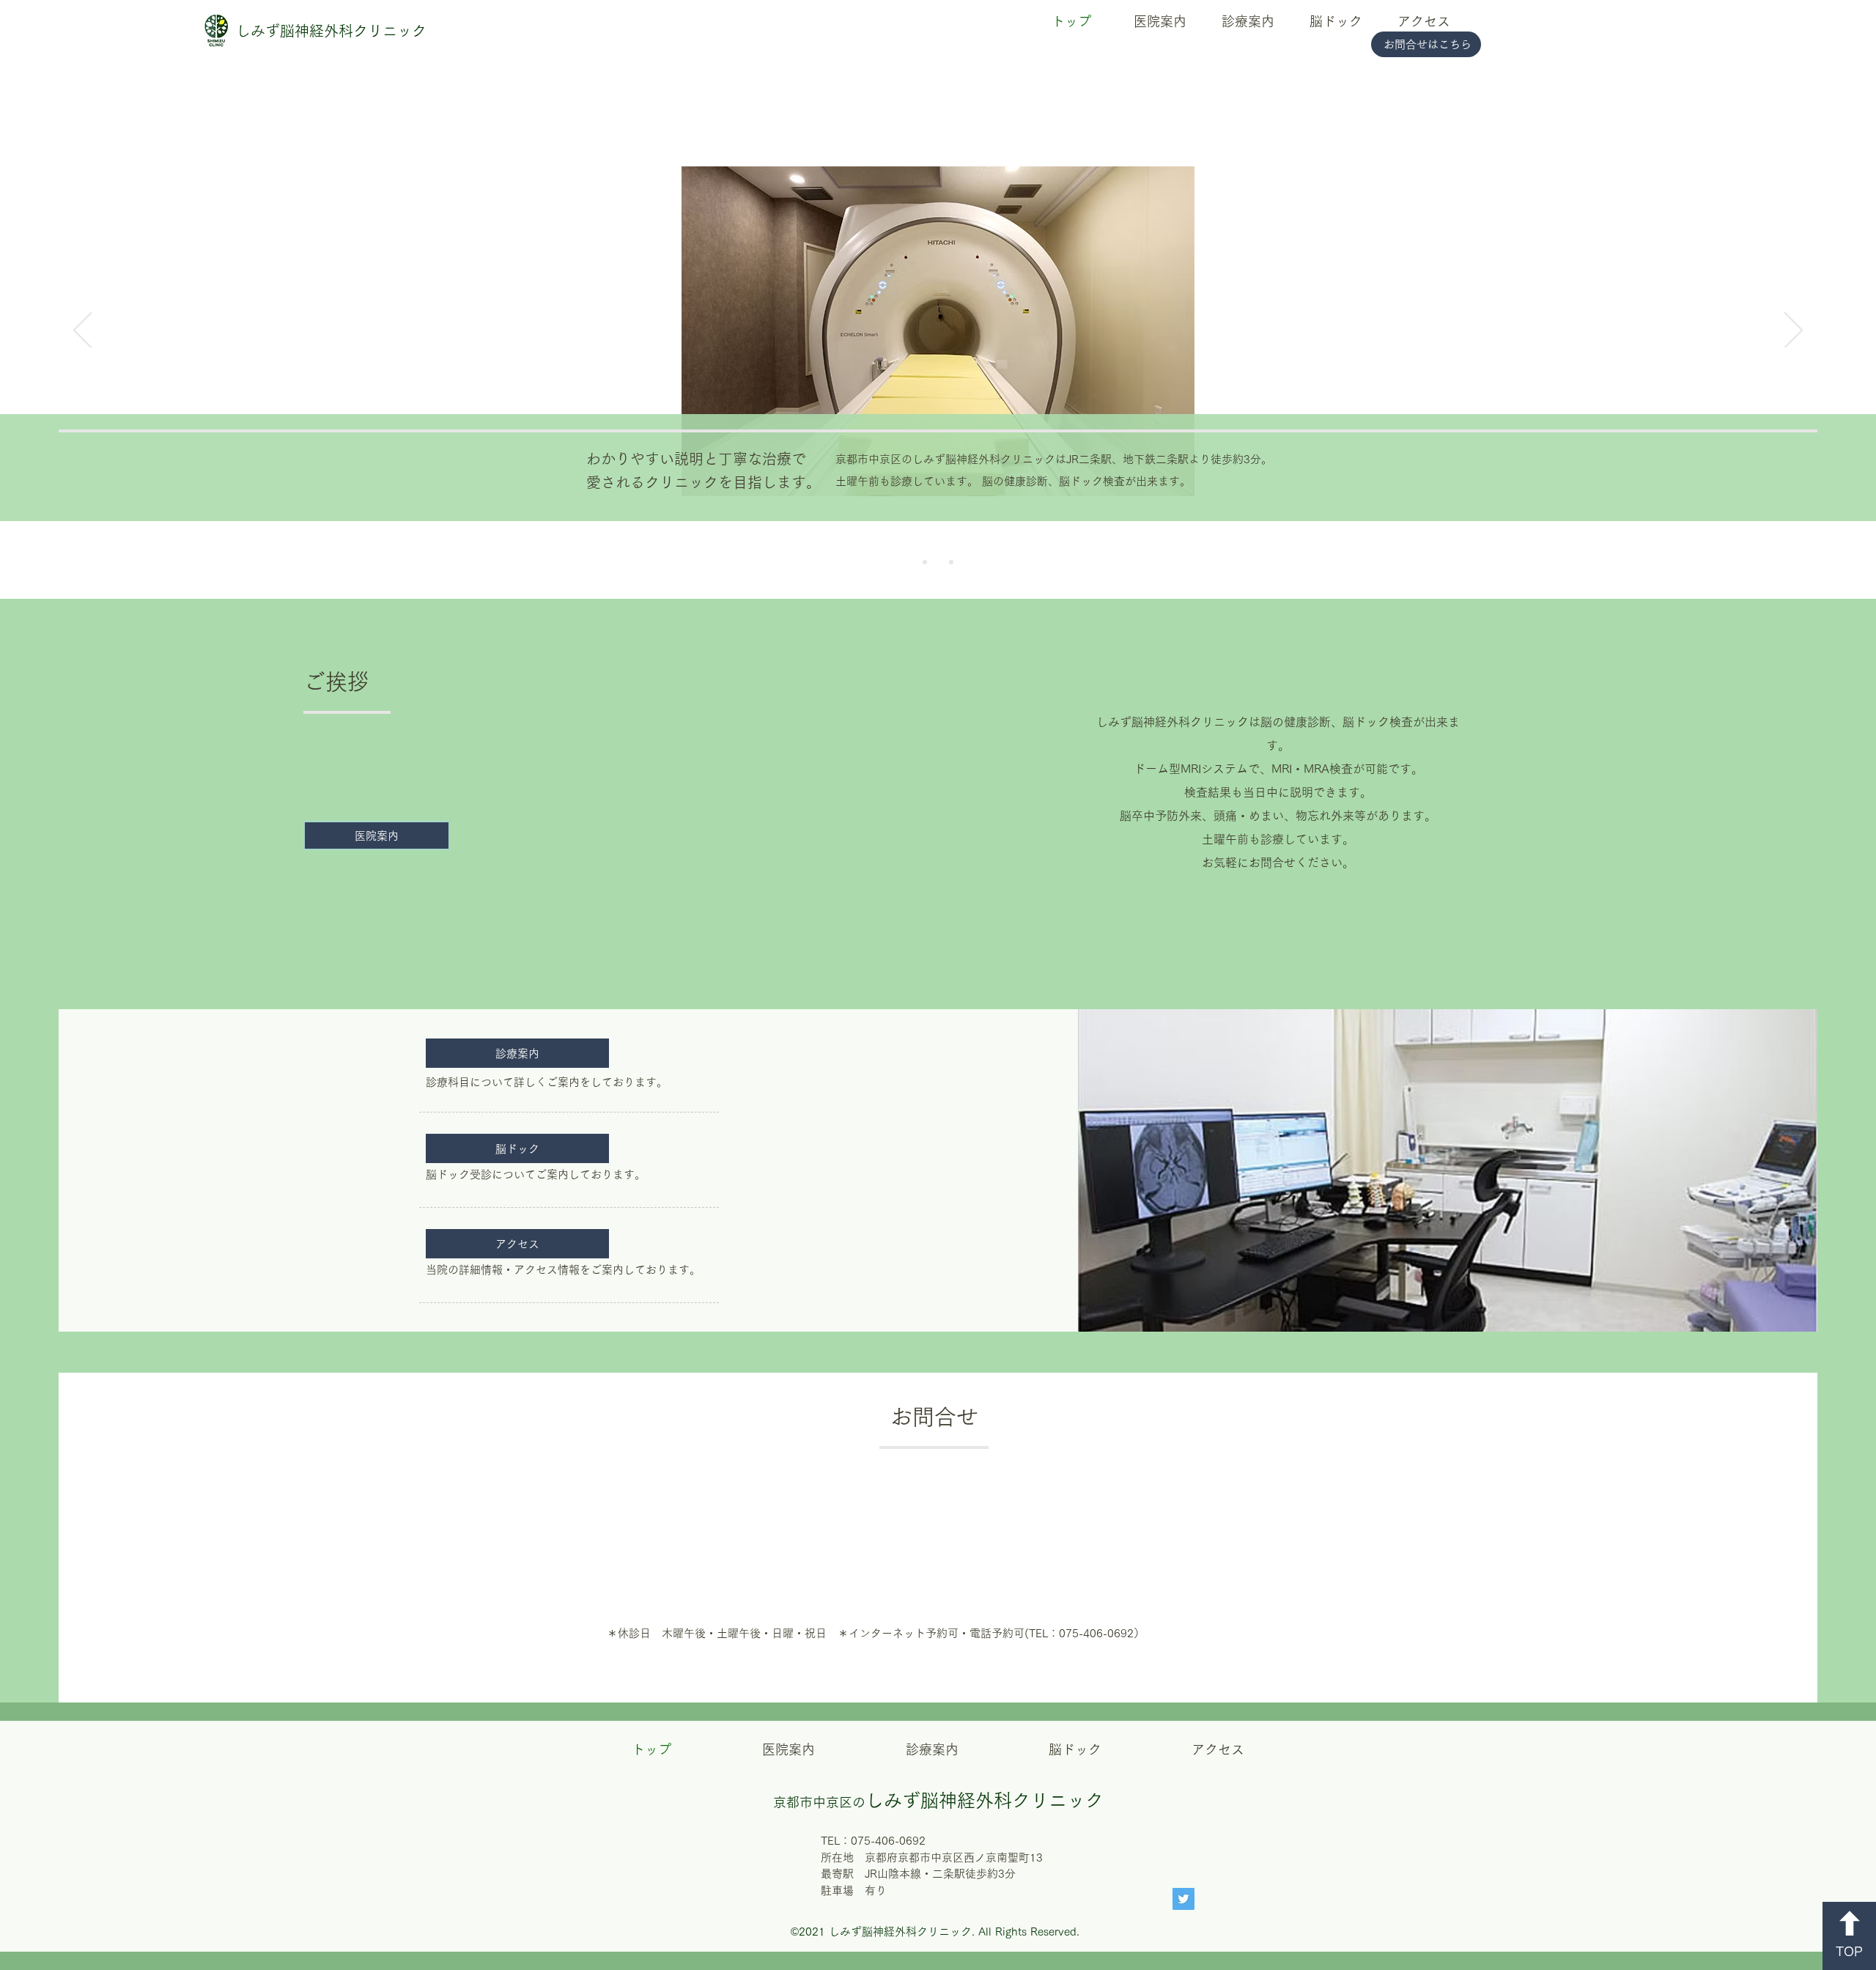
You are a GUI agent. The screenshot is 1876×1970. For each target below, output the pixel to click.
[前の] (82, 331)
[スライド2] (938, 562)
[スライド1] (925, 562)
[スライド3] (951, 562)
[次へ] (1794, 331)
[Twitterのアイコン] (1183, 1899)
